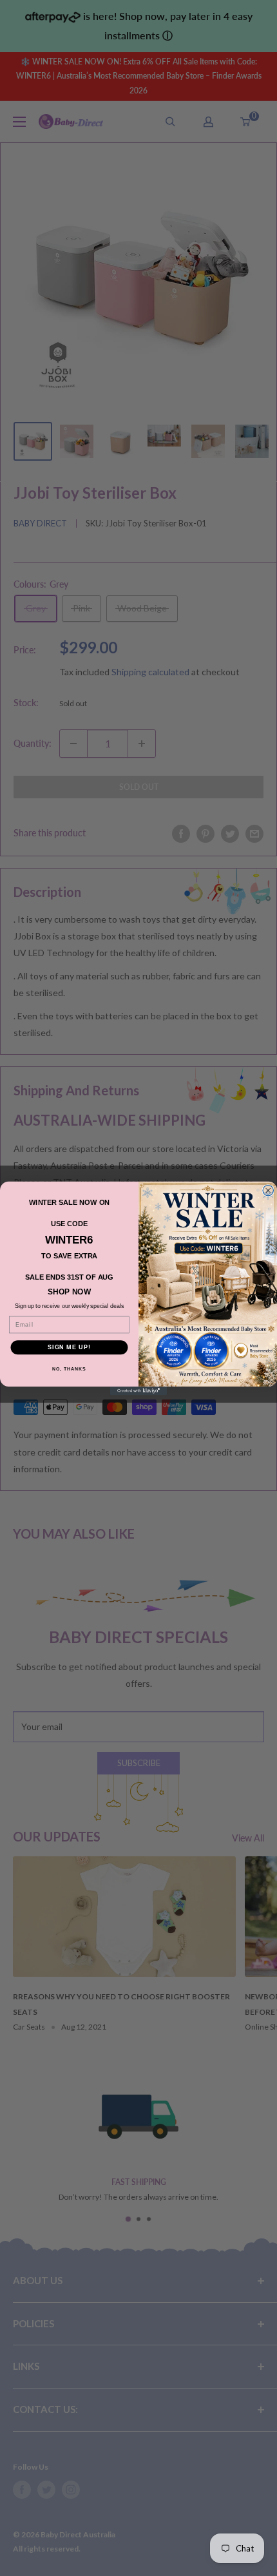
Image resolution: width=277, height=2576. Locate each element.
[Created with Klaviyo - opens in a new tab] (138, 1390)
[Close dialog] (268, 1190)
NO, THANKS (69, 1369)
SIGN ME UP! (69, 1347)
